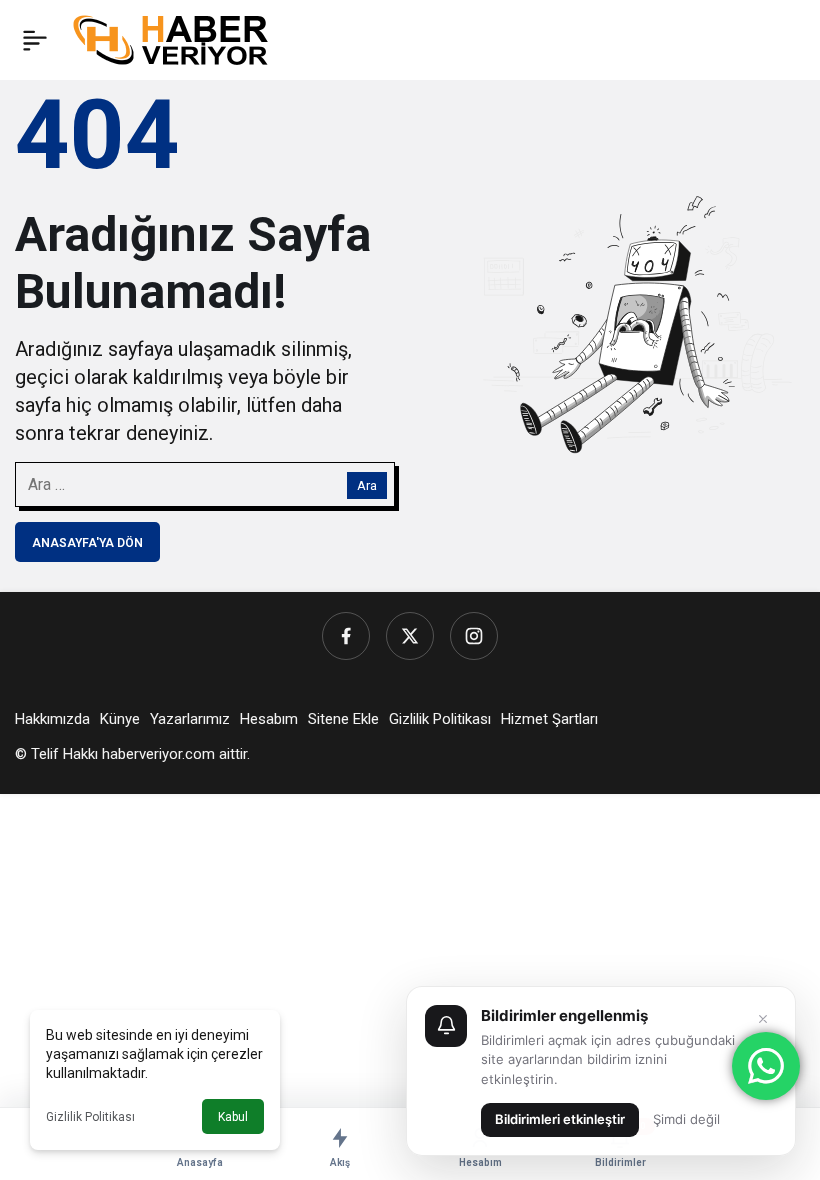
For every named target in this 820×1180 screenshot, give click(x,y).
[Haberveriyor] (178, 38)
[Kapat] (763, 1019)
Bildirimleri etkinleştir (560, 1119)
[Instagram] (474, 636)
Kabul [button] (233, 1117)
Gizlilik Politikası (90, 1117)
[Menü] (35, 40)
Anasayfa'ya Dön (87, 543)
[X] (410, 636)
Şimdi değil (686, 1119)
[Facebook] (346, 636)
